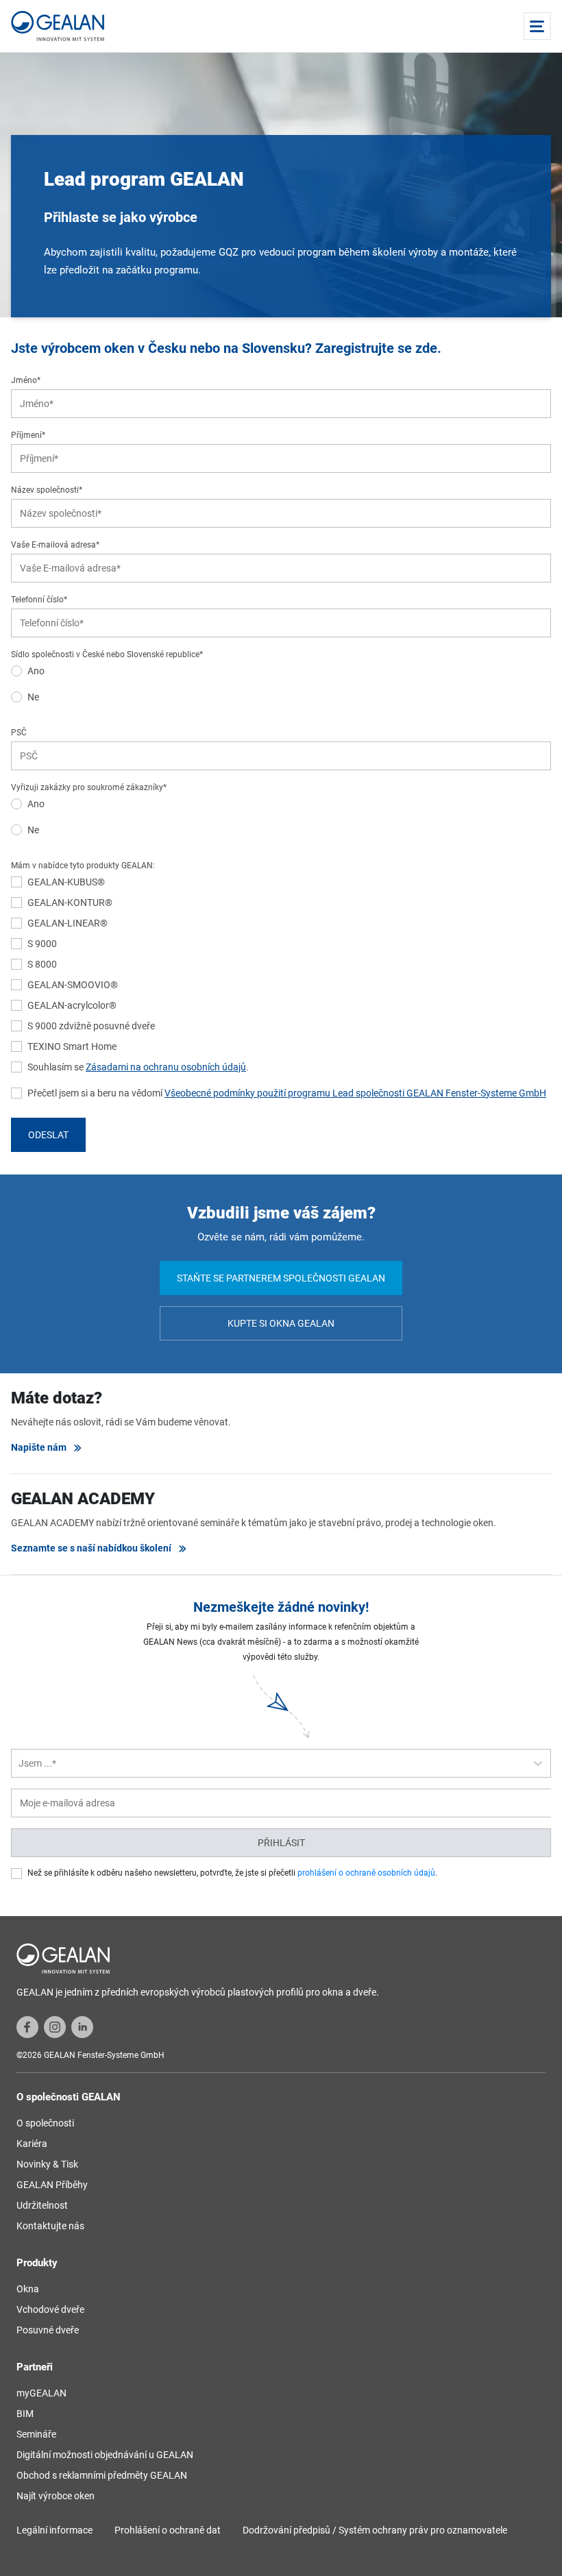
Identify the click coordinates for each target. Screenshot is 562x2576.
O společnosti (45, 2123)
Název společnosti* (47, 490)
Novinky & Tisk (47, 2164)
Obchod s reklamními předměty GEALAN (102, 2475)
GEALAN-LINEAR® (68, 923)
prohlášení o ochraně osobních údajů (366, 1873)
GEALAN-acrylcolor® (72, 1005)
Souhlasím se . (138, 1067)
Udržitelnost (42, 2205)
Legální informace (54, 2530)
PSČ (19, 733)
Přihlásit (281, 1843)
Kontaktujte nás (50, 2226)
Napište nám (39, 1447)
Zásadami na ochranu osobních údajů (166, 1067)
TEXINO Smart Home (72, 1046)
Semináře (36, 2434)
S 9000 (42, 944)
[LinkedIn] (82, 2026)
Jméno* (26, 380)
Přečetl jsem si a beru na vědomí (287, 1093)
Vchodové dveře (50, 2309)
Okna (28, 2289)
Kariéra (32, 2144)
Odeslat (48, 1135)
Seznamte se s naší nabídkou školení (91, 1548)
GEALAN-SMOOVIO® (73, 985)
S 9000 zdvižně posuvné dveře (91, 1026)
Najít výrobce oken (56, 2496)
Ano (36, 671)
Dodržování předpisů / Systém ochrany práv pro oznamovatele (375, 2530)
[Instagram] (55, 2026)
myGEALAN (41, 2393)
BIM (25, 2414)
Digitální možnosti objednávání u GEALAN (105, 2455)
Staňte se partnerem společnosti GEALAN (281, 1278)
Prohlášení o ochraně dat (168, 2530)
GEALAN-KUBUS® (66, 882)
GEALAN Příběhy (52, 2185)
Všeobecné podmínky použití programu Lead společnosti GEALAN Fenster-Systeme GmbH (355, 1093)
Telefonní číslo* (39, 600)
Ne (33, 697)
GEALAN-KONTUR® (70, 903)
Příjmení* (28, 435)
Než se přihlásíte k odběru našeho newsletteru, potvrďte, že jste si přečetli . (232, 1873)
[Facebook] (27, 2026)
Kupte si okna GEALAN (281, 1323)
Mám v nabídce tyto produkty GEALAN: (83, 866)
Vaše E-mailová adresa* (55, 545)
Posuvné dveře (48, 2330)
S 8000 (42, 964)
